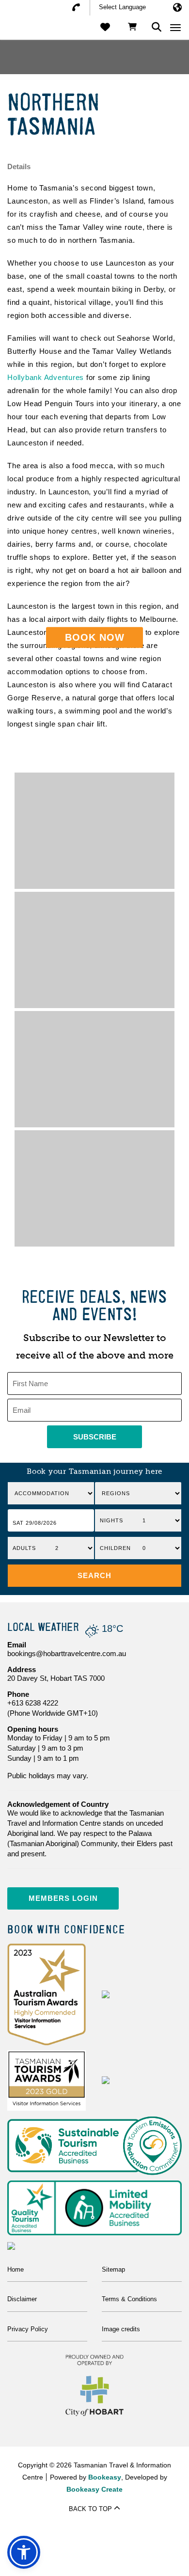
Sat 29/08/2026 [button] (35, 1523)
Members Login (63, 1898)
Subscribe (95, 1437)
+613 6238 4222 (33, 1703)
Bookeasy (105, 2477)
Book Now (95, 637)
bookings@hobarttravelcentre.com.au (67, 1653)
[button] (94, 1576)
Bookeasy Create (94, 2489)
